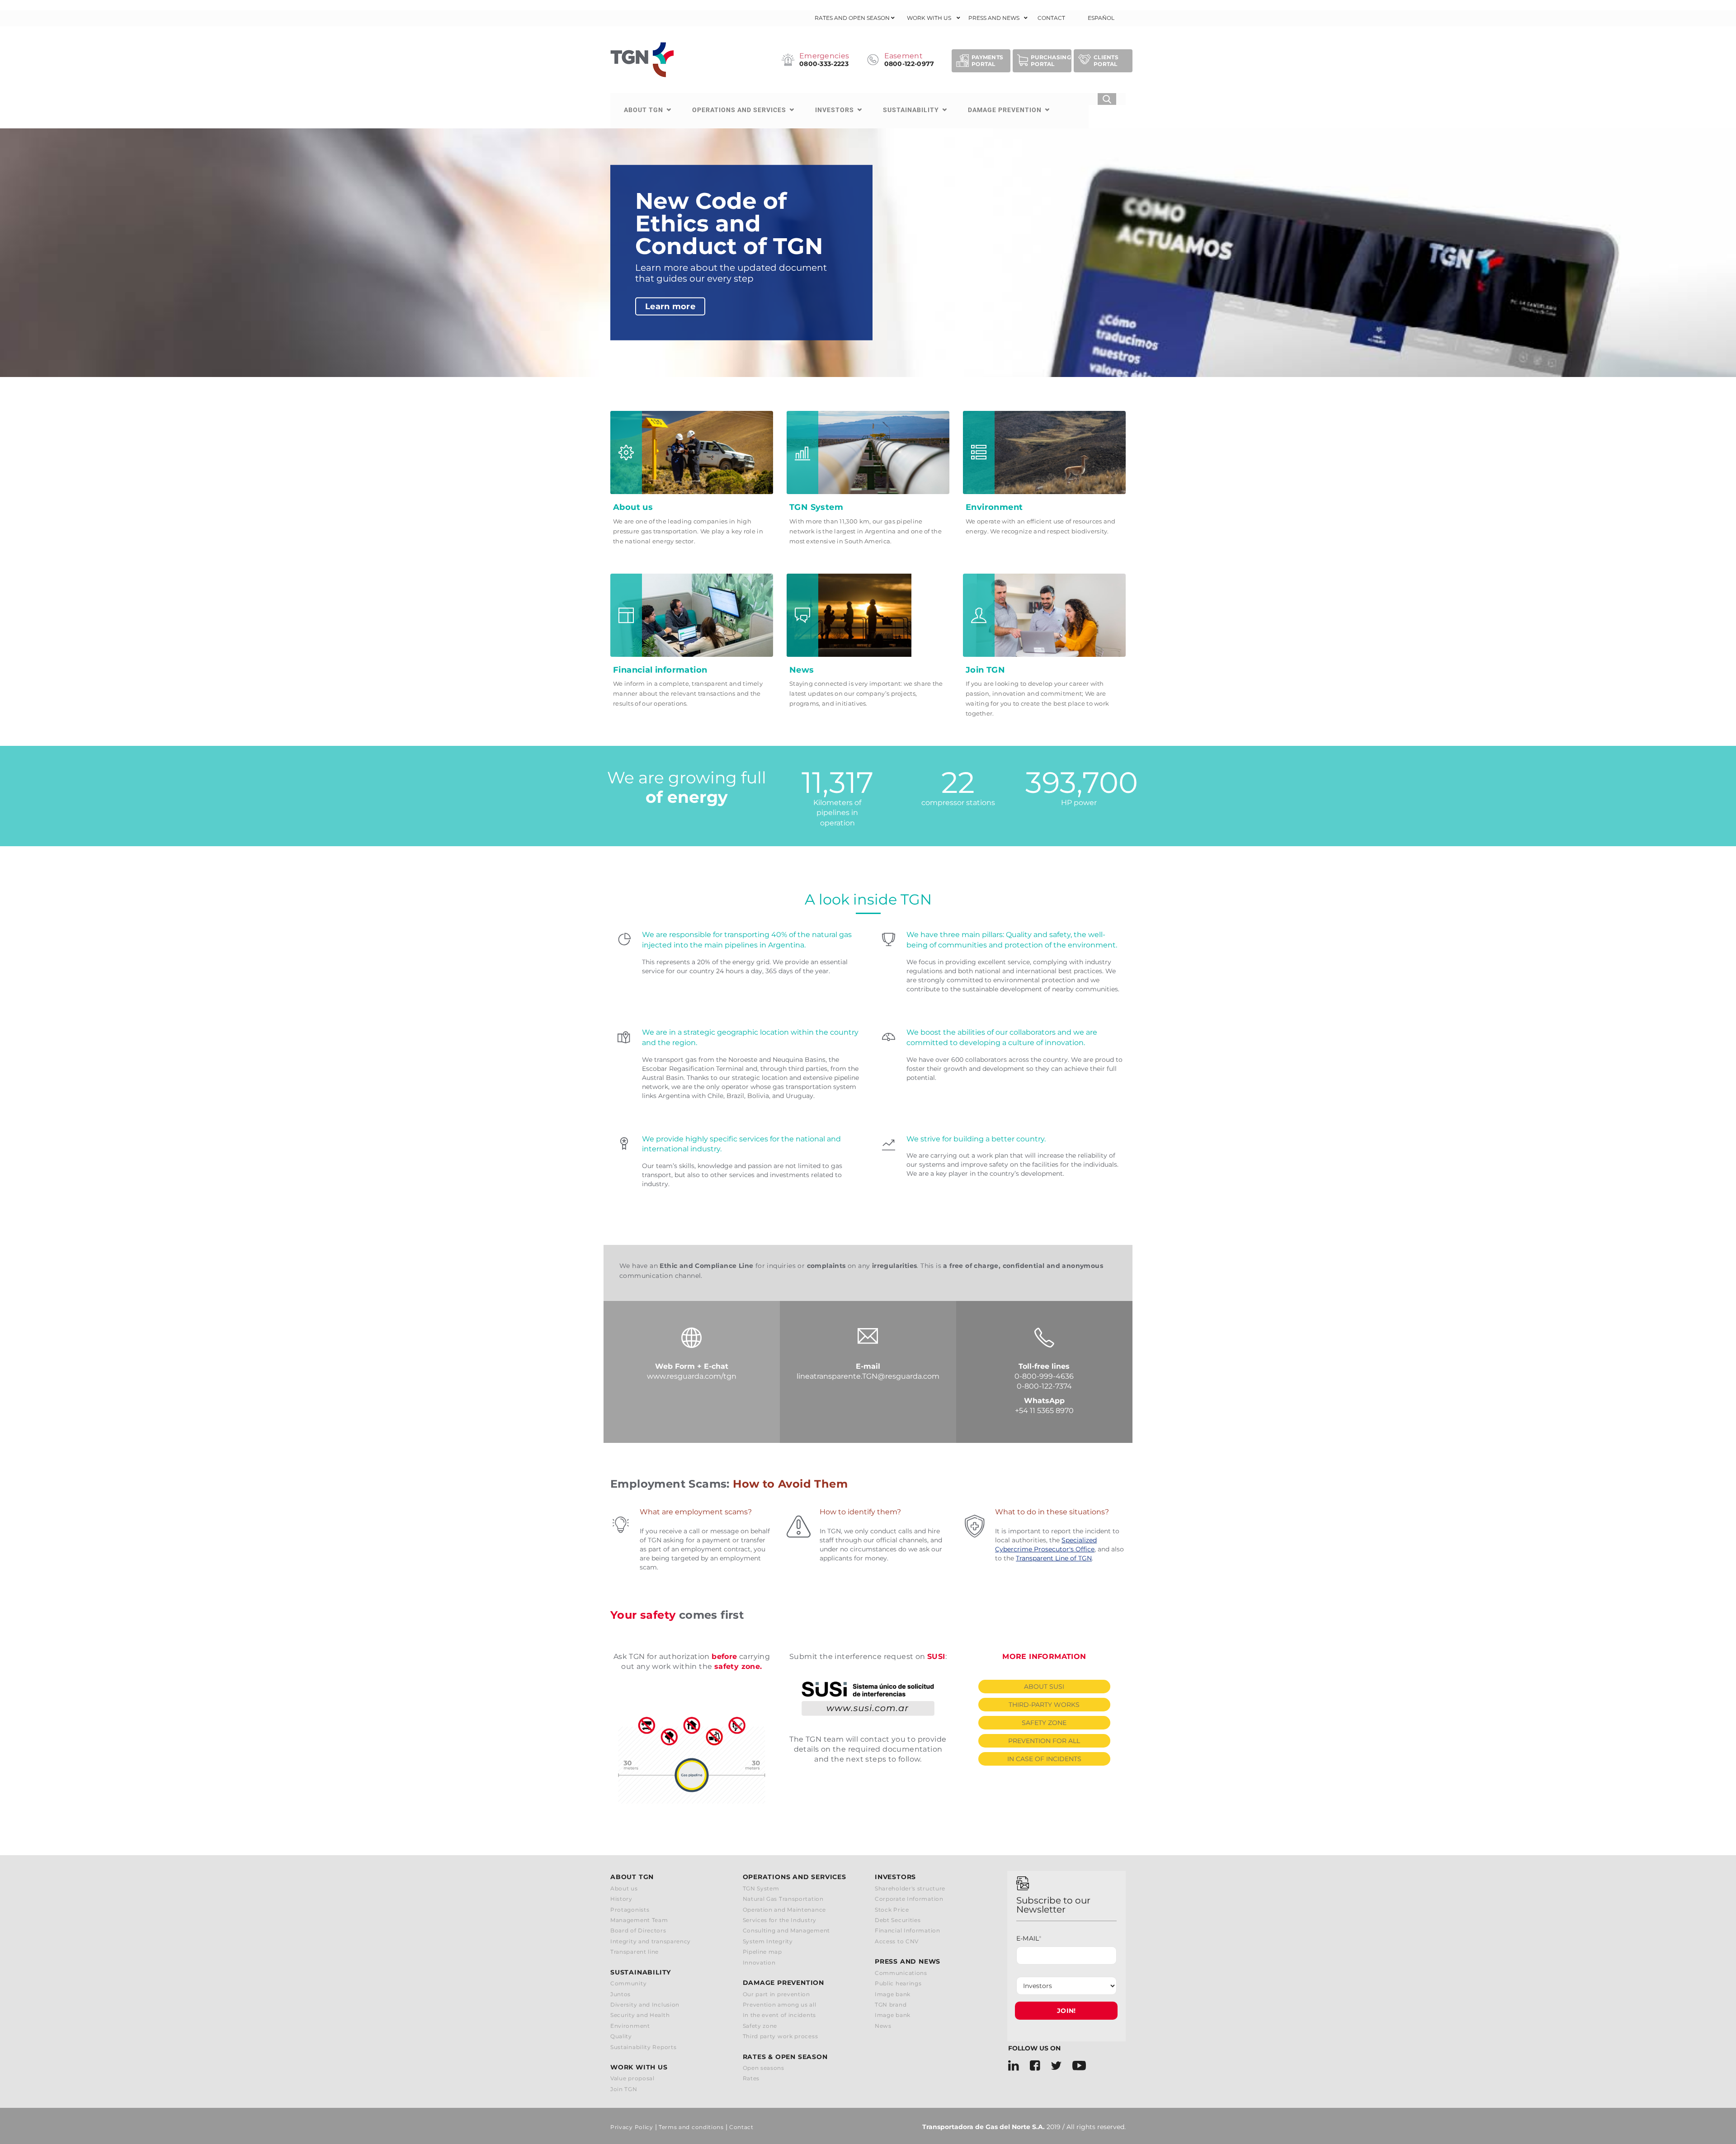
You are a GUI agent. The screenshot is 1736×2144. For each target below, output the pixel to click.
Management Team (639, 1920)
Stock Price (892, 1910)
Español (1101, 18)
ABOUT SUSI (1044, 1687)
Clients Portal (1106, 61)
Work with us (929, 18)
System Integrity (768, 1941)
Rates (751, 2078)
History (621, 1899)
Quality (621, 2036)
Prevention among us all (780, 2005)
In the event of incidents (780, 2015)
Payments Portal (987, 61)
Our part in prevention (776, 1994)
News (883, 2026)
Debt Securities (898, 1920)
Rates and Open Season (852, 18)
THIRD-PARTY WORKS (1044, 1705)
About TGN (644, 110)
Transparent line (634, 1952)
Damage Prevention (1005, 110)
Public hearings (898, 1983)
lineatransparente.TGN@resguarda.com (868, 1376)
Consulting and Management (787, 1930)
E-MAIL (1029, 1938)
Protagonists (630, 1910)
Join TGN (624, 2089)
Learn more (670, 306)
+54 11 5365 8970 (1044, 1411)
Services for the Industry (780, 1920)
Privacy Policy (632, 2127)
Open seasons (764, 2068)
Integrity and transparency (651, 1941)
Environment (630, 2026)
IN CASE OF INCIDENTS (1044, 1759)
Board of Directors (638, 1930)
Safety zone (760, 2026)
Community (628, 1983)
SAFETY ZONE (1044, 1723)
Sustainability (911, 110)
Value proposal (632, 2078)
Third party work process (781, 2036)
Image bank (893, 1994)
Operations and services (739, 110)
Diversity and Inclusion (645, 2005)
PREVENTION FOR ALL (1044, 1741)
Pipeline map (762, 1952)
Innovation (759, 1963)
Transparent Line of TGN (1054, 1558)
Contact (1051, 18)
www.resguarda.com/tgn (692, 1376)
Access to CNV (897, 1941)
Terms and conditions (691, 2127)
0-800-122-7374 (1044, 1386)
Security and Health (640, 2015)
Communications (901, 1973)
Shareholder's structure (910, 1888)
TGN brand (891, 2005)
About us (624, 1888)
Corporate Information (909, 1899)
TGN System (761, 1888)
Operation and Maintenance (785, 1910)
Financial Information (908, 1930)
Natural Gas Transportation (783, 1899)
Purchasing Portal (1051, 61)
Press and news (994, 18)
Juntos (620, 1994)
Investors (835, 110)
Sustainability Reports (643, 2047)
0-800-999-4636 (1044, 1376)
